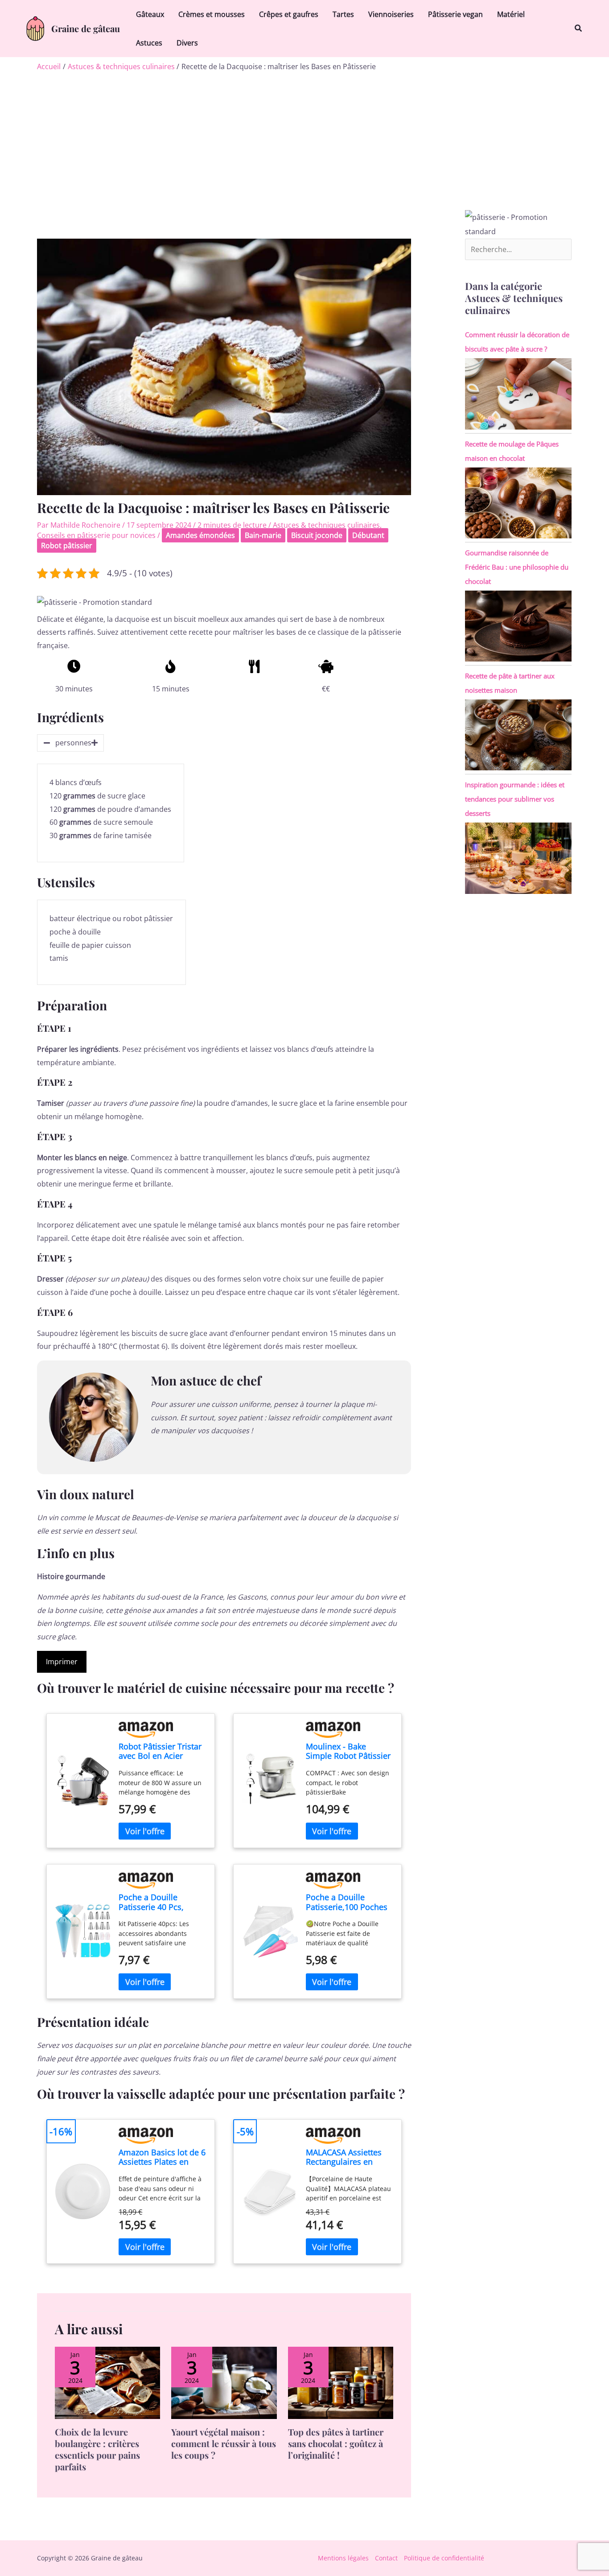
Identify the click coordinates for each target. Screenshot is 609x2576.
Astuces (149, 43)
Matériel (511, 14)
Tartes (343, 14)
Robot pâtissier (67, 546)
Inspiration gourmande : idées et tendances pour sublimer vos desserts (515, 799)
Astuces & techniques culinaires (326, 525)
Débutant (368, 535)
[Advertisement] (304, 143)
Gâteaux (150, 14)
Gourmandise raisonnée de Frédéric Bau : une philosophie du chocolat (517, 567)
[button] (579, 29)
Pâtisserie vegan (455, 14)
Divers (187, 43)
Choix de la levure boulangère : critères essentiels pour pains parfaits (97, 2449)
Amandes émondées (200, 535)
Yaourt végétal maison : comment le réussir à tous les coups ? (224, 2443)
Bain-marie (263, 535)
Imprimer (62, 1662)
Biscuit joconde (317, 535)
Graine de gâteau (86, 28)
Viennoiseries (391, 14)
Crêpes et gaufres (289, 14)
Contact (386, 2558)
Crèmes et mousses (212, 14)
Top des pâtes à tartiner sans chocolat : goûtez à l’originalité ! (336, 2443)
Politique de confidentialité (444, 2558)
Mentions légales (343, 2558)
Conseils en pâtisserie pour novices (96, 535)
